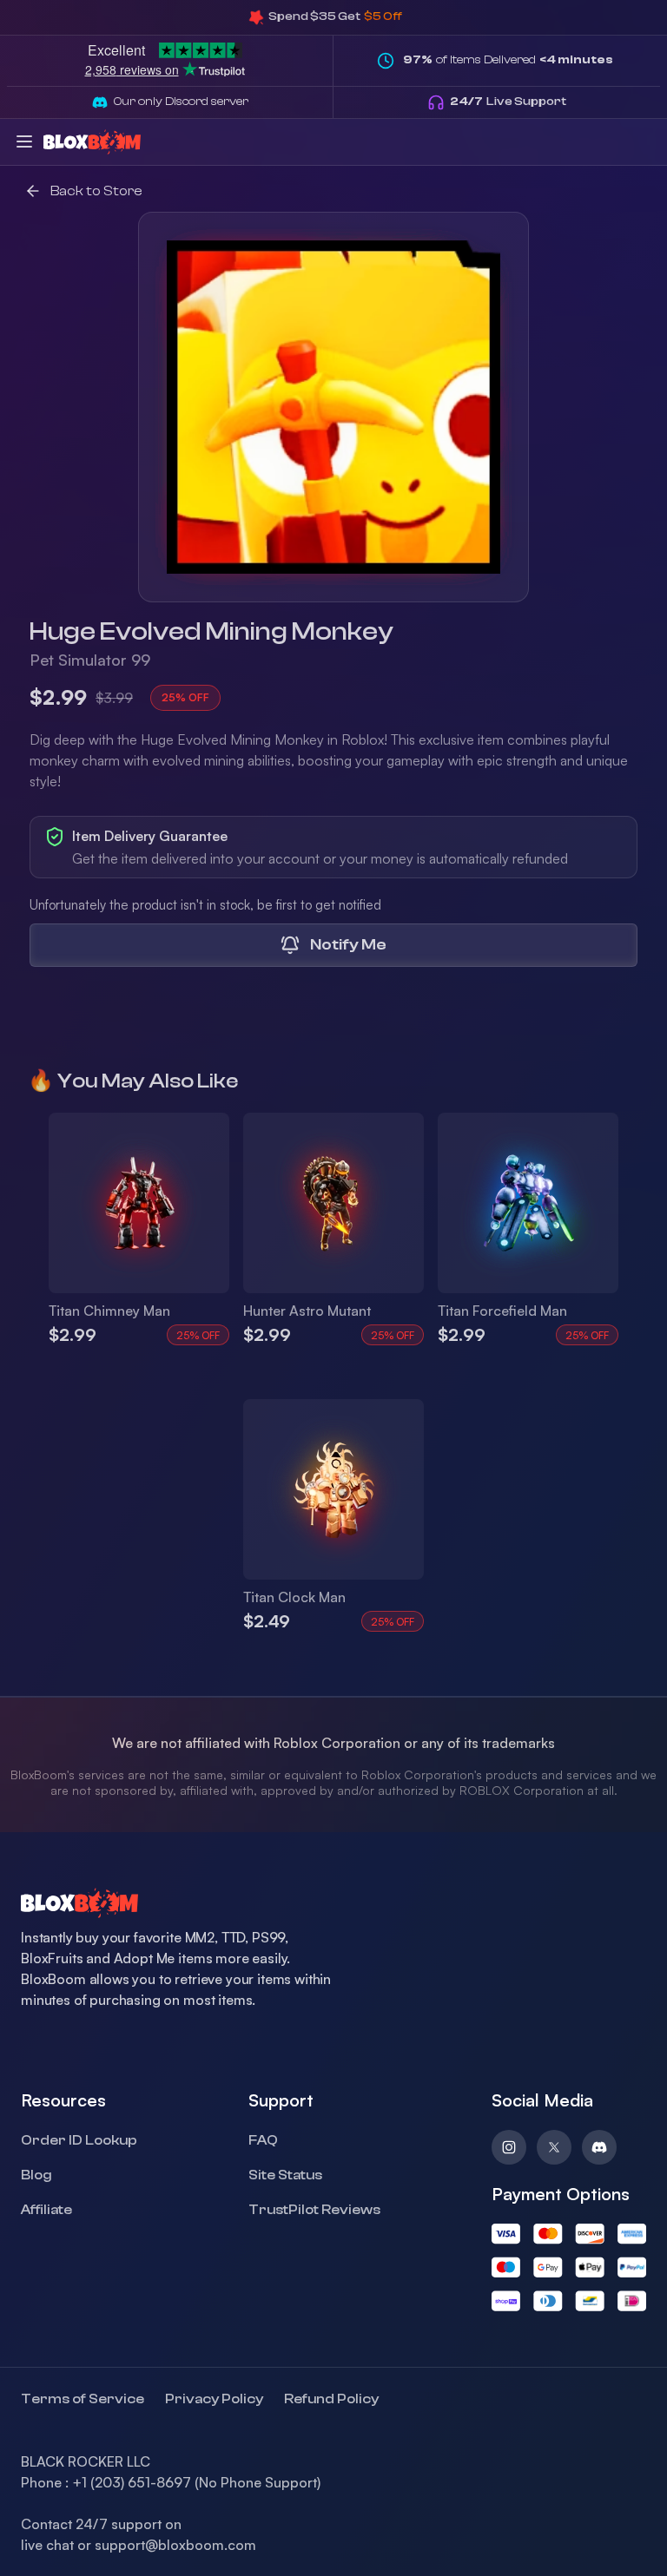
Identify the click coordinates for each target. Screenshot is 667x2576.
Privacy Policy (214, 2399)
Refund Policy (331, 2399)
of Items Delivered (508, 60)
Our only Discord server (181, 102)
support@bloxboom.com (175, 2545)
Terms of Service (83, 2399)
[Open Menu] (24, 141)
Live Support (508, 102)
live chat (47, 2545)
